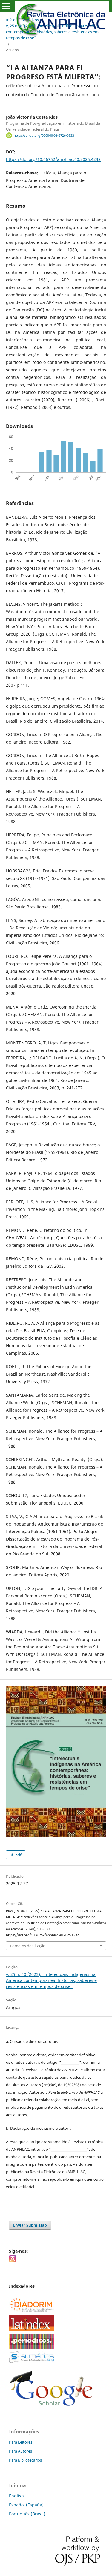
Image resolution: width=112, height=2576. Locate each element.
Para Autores (20, 2451)
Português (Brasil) (27, 2514)
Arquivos (31, 20)
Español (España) (26, 2505)
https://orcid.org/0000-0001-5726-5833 (44, 135)
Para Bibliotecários (25, 2460)
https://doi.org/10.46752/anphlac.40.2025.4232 (53, 159)
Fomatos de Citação (28, 1946)
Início (11, 20)
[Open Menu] (6, 6)
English (16, 2496)
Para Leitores (21, 2442)
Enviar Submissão (30, 2225)
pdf (18, 1855)
